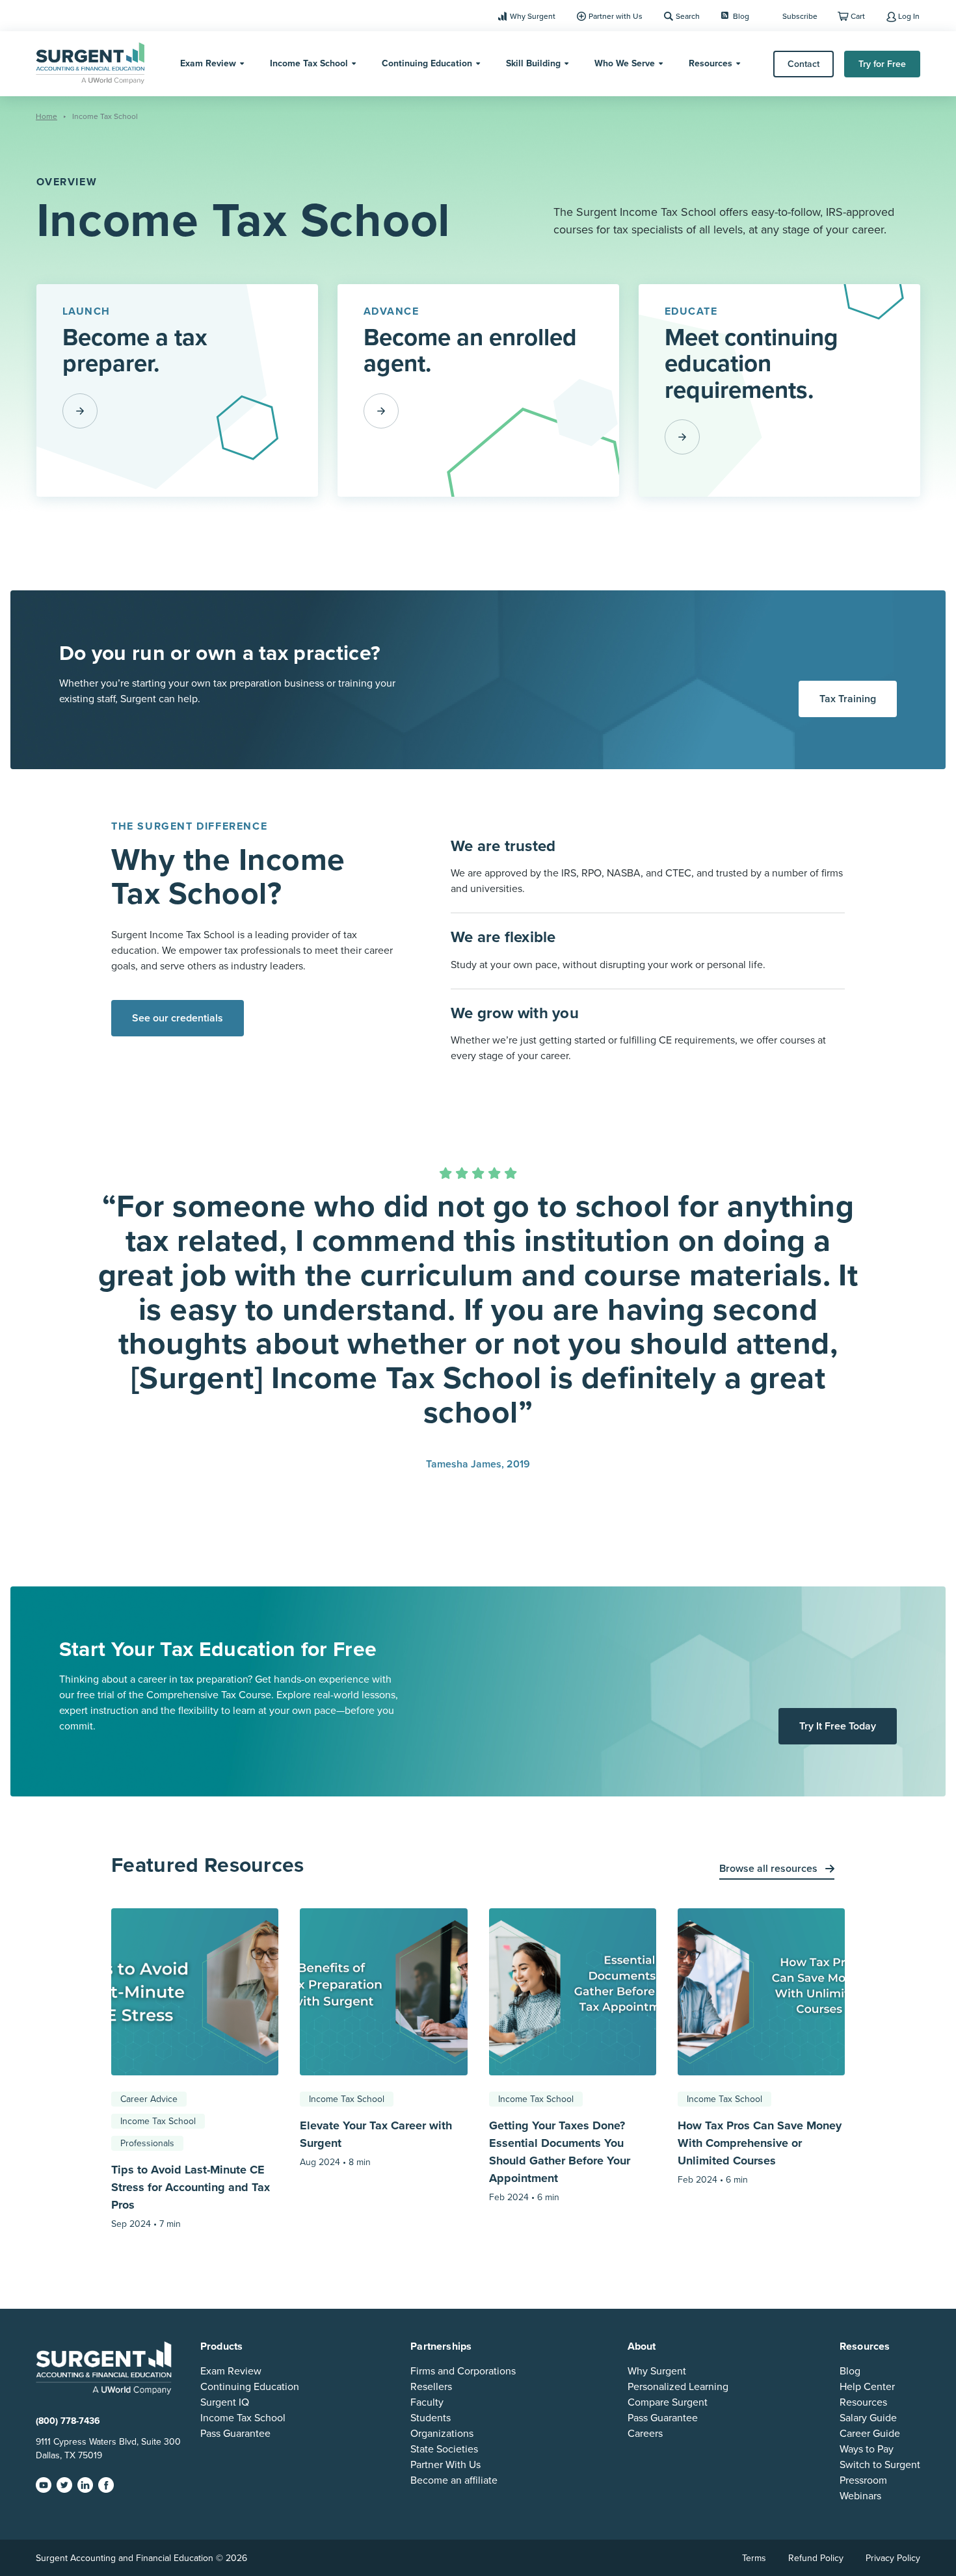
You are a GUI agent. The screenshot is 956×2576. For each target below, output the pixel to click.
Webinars (860, 2496)
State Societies (444, 2449)
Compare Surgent (668, 2402)
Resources (710, 63)
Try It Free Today (838, 1726)
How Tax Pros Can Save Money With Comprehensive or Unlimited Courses (760, 2143)
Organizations (442, 2434)
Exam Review (208, 63)
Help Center (867, 2387)
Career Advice (149, 2099)
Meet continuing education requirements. (751, 364)
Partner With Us (445, 2465)
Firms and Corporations (463, 2371)
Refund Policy (816, 2558)
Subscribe (800, 16)
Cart (858, 16)
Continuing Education (427, 63)
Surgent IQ (225, 2402)
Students (431, 2418)
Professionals (147, 2143)
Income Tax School (309, 63)
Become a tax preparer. (135, 350)
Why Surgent (533, 16)
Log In (909, 16)
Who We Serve (625, 63)
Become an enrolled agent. (470, 350)
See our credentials (178, 1018)
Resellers (431, 2387)
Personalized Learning (678, 2387)
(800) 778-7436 (68, 2421)
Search (688, 16)
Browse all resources (770, 1869)
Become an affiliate (454, 2480)
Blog (741, 16)
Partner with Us (616, 16)
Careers (645, 2434)
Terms (754, 2558)
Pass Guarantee (235, 2434)
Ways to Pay (867, 2449)
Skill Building (533, 63)
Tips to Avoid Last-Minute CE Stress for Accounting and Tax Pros (191, 2187)
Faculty (427, 2402)
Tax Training (848, 699)
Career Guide (870, 2434)
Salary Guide (868, 2418)
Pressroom (863, 2480)
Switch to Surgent (880, 2465)
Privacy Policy (893, 2558)
